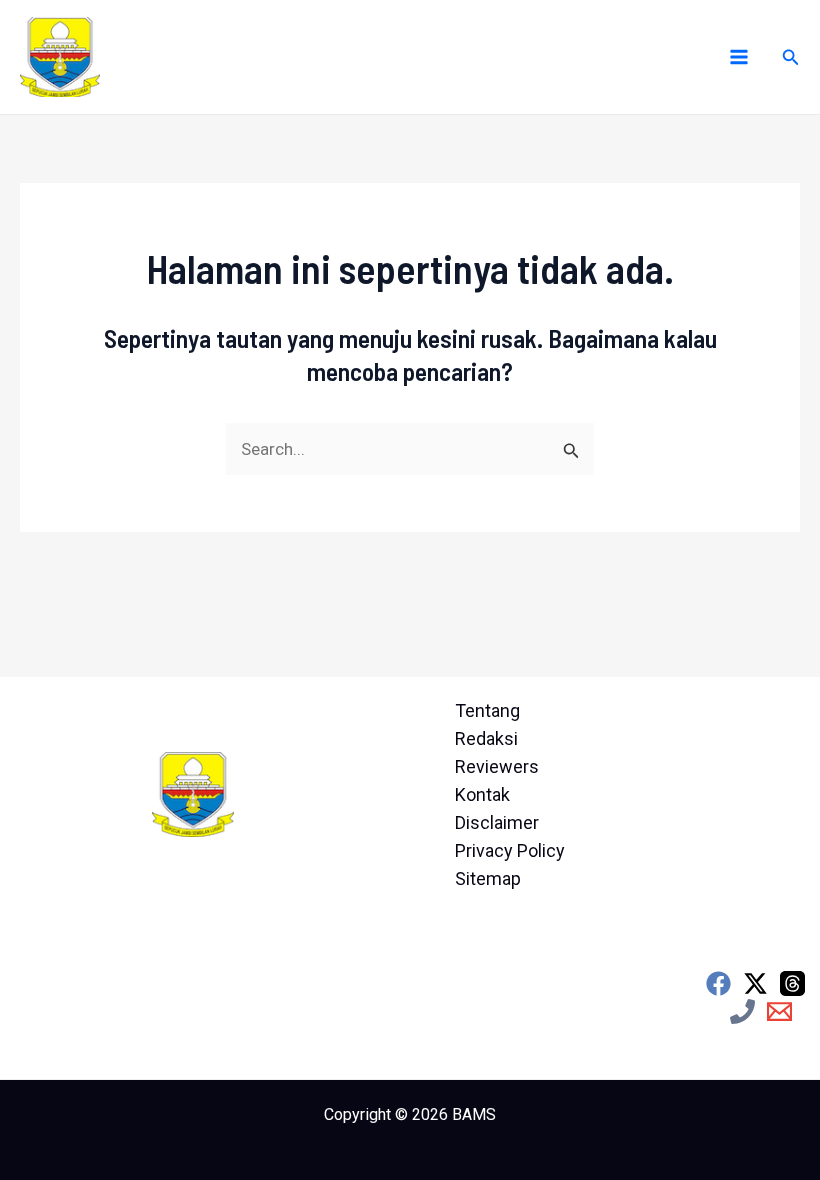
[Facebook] (718, 983)
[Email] (779, 1011)
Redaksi (486, 738)
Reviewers (497, 766)
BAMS (474, 1114)
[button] (791, 57)
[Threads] (792, 983)
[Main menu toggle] (739, 57)
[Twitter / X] (755, 983)
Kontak (482, 794)
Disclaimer (497, 822)
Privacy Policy (510, 850)
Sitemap (488, 878)
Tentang (487, 710)
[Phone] (742, 1011)
